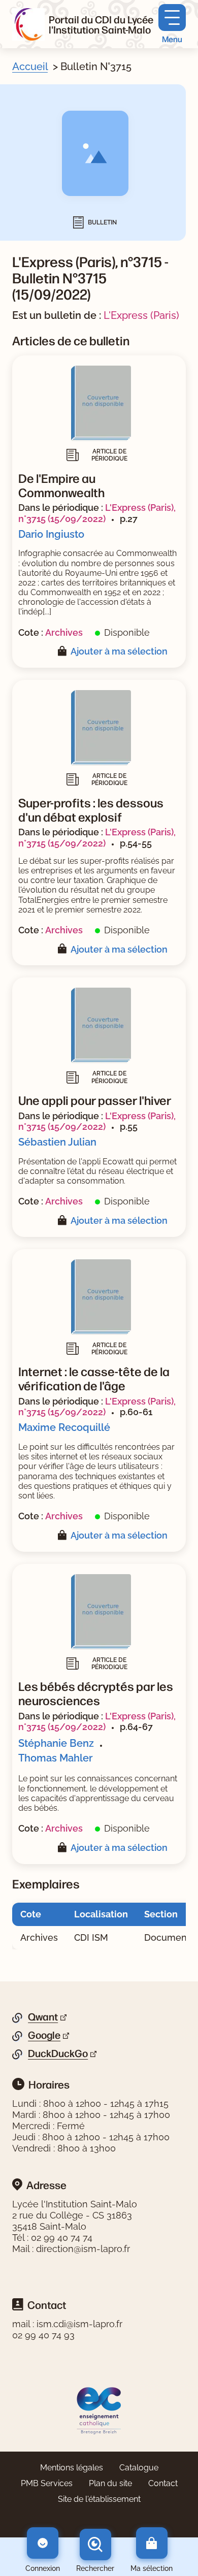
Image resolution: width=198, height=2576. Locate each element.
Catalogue (139, 2468)
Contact (163, 2483)
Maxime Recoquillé (64, 1427)
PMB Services (47, 2483)
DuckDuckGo (58, 2053)
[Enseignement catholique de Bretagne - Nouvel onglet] (99, 2410)
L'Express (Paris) (141, 315)
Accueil (30, 67)
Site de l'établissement (99, 2499)
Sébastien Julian (57, 1142)
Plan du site (110, 2483)
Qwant (43, 2017)
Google (44, 2035)
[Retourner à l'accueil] (28, 24)
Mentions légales (72, 2468)
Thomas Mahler (55, 1758)
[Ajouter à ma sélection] (64, 652)
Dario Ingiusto (51, 534)
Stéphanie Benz (56, 1743)
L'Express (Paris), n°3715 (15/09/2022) (97, 513)
